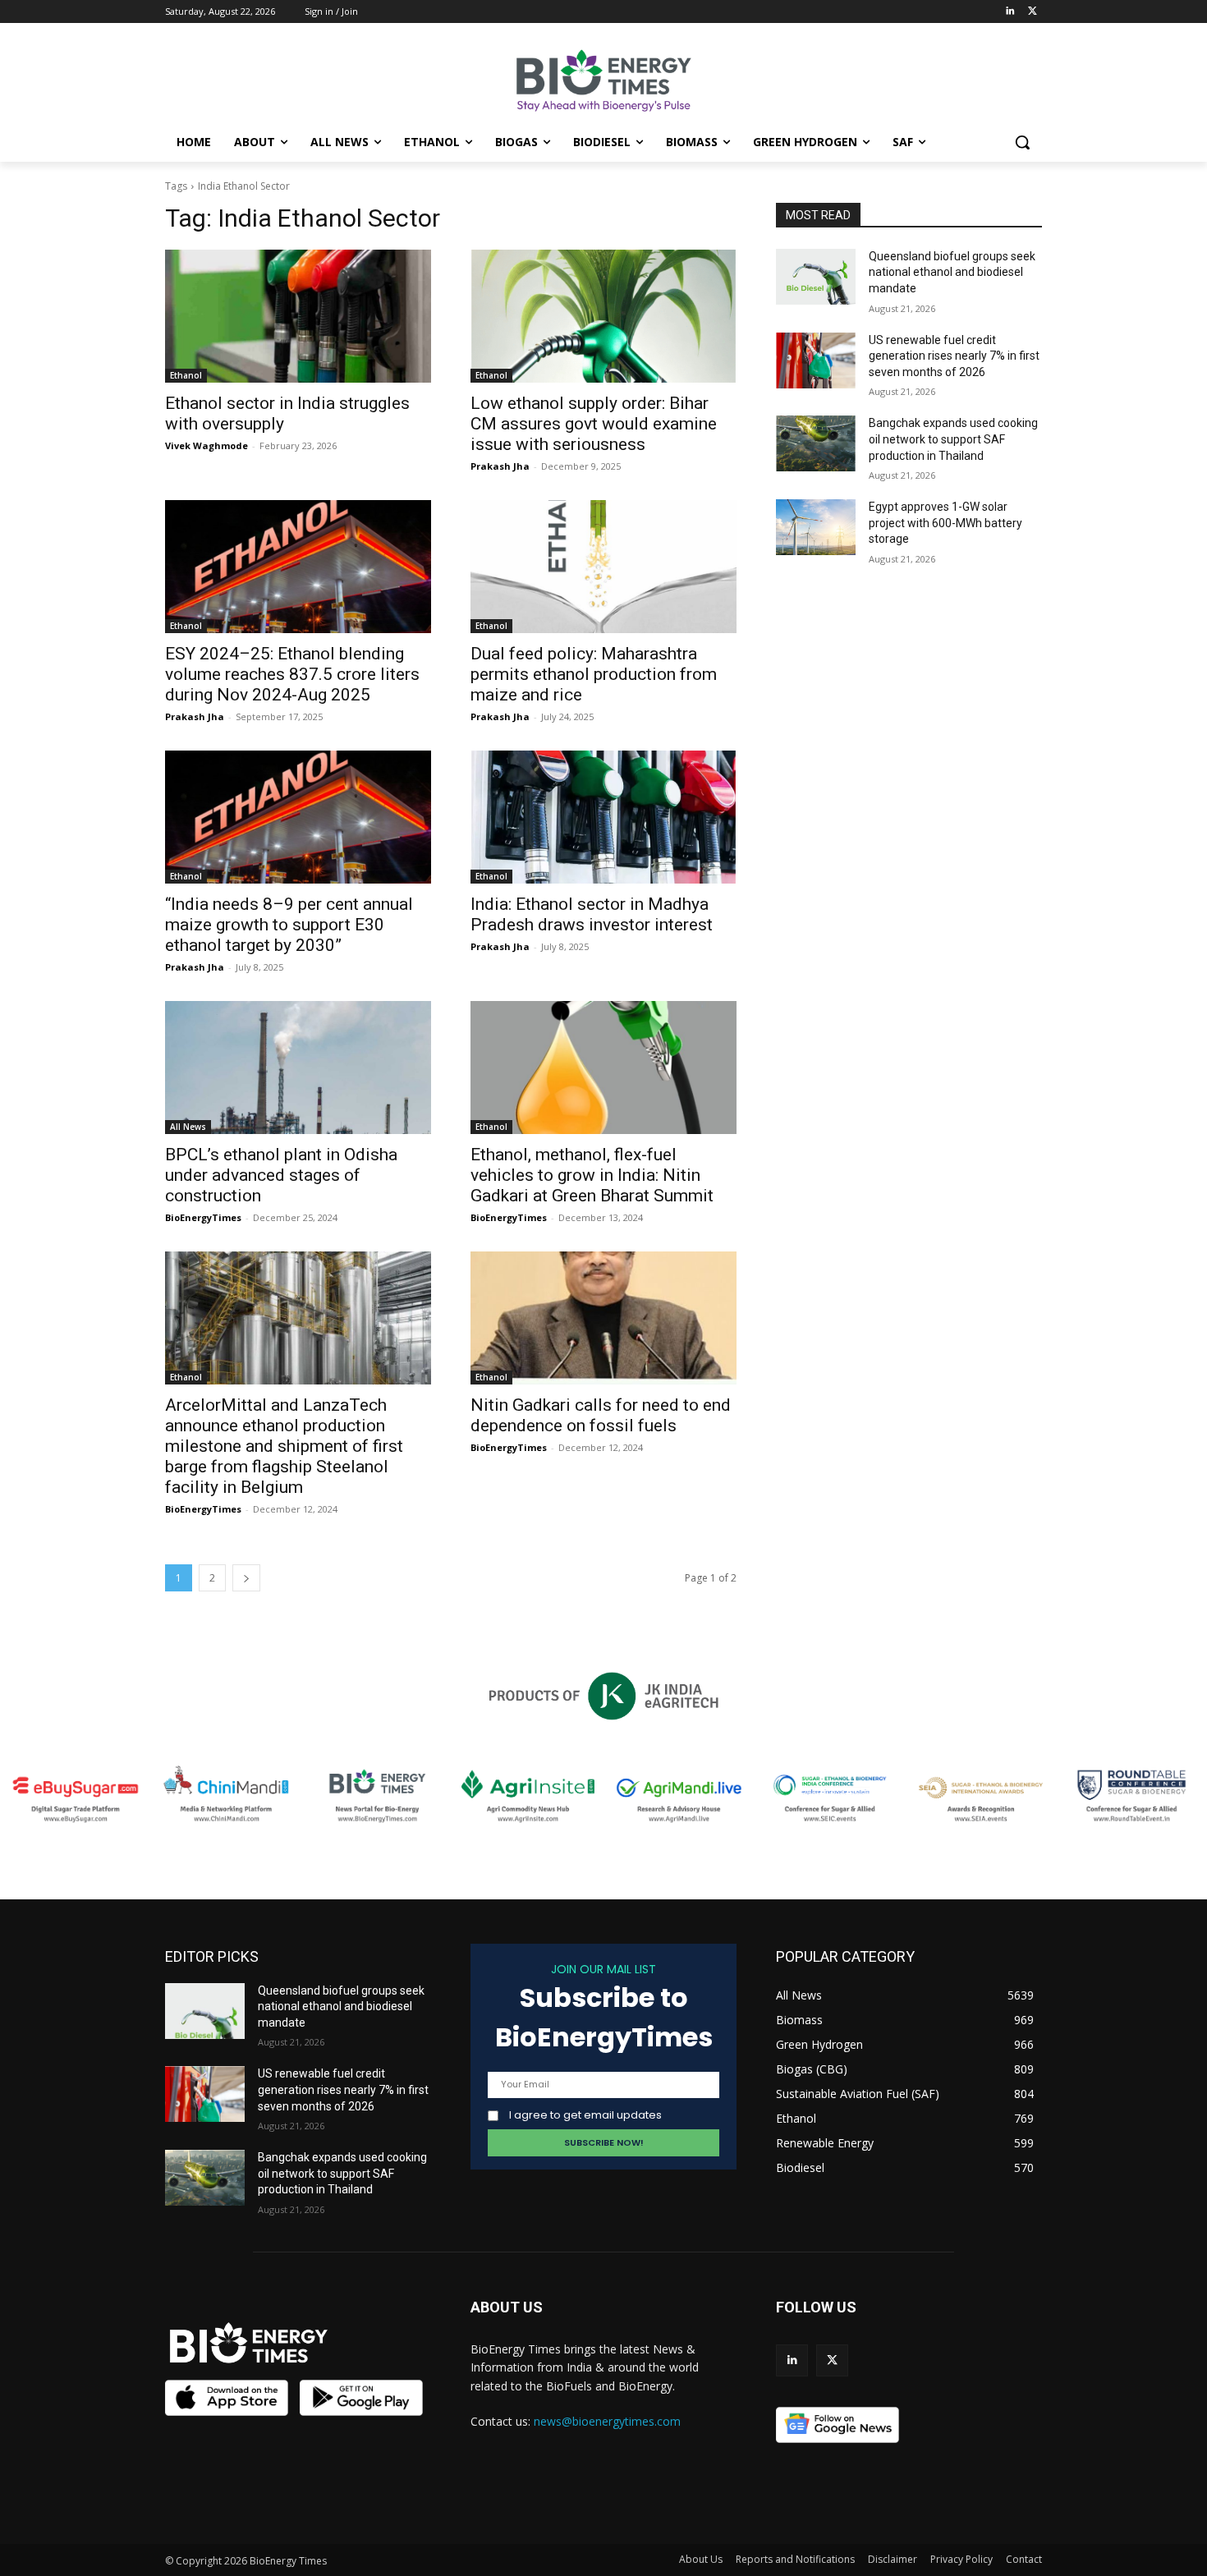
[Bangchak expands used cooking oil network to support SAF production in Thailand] (816, 443)
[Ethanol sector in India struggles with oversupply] (298, 316)
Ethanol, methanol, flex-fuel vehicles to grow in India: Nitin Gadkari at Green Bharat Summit (592, 1175)
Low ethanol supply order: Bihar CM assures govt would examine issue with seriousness (594, 424)
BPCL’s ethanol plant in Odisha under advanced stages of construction (281, 1175)
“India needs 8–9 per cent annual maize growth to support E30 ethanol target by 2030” (289, 925)
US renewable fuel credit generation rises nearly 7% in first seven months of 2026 (954, 356)
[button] (1022, 142)
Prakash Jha (500, 466)
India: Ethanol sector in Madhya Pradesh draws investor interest (592, 914)
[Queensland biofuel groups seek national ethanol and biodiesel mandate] (816, 277)
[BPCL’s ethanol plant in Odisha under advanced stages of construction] (298, 1068)
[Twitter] (1033, 12)
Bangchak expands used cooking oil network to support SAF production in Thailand (953, 439)
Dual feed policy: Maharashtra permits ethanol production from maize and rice (594, 674)
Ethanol (186, 375)
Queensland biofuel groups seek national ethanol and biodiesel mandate (952, 272)
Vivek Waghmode (207, 445)
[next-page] (246, 1578)
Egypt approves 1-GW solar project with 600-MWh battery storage (945, 523)
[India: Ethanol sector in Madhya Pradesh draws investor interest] (603, 817)
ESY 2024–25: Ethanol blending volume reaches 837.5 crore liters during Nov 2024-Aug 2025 (292, 674)
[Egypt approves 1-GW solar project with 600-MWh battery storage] (816, 527)
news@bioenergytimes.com (607, 2421)
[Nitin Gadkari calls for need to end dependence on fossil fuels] (603, 1318)
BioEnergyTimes (203, 1217)
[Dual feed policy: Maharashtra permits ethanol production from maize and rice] (603, 567)
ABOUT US (507, 2307)
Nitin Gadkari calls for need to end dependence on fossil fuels (601, 1415)
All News (188, 1127)
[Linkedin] (1010, 12)
